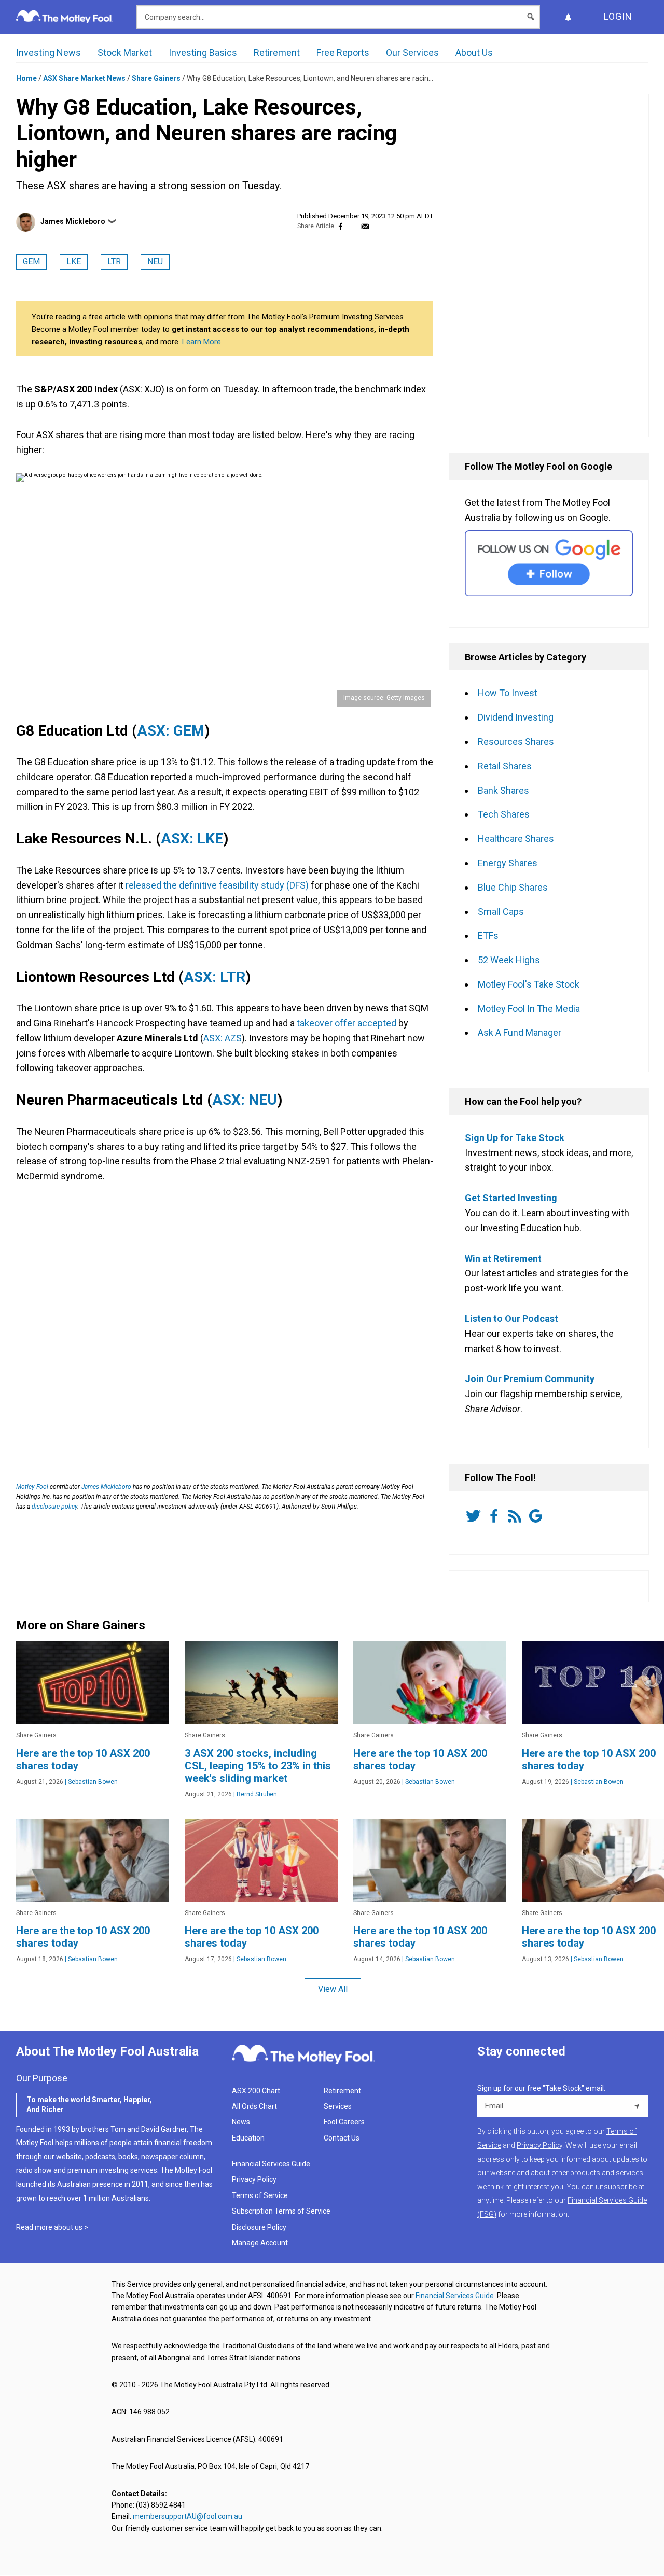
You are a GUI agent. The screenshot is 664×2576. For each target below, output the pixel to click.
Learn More (202, 342)
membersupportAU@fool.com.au (188, 2516)
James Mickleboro (73, 221)
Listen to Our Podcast (511, 1319)
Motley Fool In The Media (529, 1009)
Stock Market (125, 53)
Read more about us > (52, 2227)
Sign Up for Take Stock (515, 1138)
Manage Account (261, 2243)
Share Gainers (156, 78)
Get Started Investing (511, 1198)
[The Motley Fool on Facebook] (496, 1516)
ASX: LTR (215, 977)
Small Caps (501, 912)
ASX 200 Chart (256, 2091)
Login (618, 16)
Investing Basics (203, 53)
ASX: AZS (223, 1038)
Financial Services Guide (271, 2164)
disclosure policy (54, 1507)
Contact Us (342, 2138)
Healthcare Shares (516, 839)
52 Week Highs (509, 960)
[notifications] (568, 17)
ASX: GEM (171, 731)
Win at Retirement (503, 1258)
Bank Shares (503, 790)
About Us (474, 53)
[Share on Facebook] (341, 226)
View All (333, 1989)
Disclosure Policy (259, 2227)
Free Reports (343, 53)
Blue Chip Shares (513, 887)
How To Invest (508, 693)
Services (338, 2106)
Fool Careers (344, 2122)
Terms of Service (260, 2195)
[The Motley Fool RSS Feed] (517, 1516)
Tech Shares (504, 814)
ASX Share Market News (84, 78)
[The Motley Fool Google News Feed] (537, 1516)
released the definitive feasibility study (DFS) (217, 885)
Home (26, 78)
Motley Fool (32, 1487)
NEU (155, 262)
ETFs (488, 935)
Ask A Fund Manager (520, 1032)
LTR (114, 262)
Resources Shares (516, 742)
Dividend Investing (516, 717)
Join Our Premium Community (530, 1379)
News (241, 2122)
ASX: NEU (245, 1100)
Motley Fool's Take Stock (529, 984)
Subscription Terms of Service (281, 2211)
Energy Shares (508, 863)
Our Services (412, 53)
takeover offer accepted (347, 1023)
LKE (74, 262)
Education (248, 2138)
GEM (31, 262)
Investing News (49, 53)
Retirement (277, 53)
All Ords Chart (254, 2106)
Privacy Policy (254, 2179)
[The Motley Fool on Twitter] (475, 1516)
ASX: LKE (192, 839)
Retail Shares (505, 766)
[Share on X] (353, 226)
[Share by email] (365, 226)
